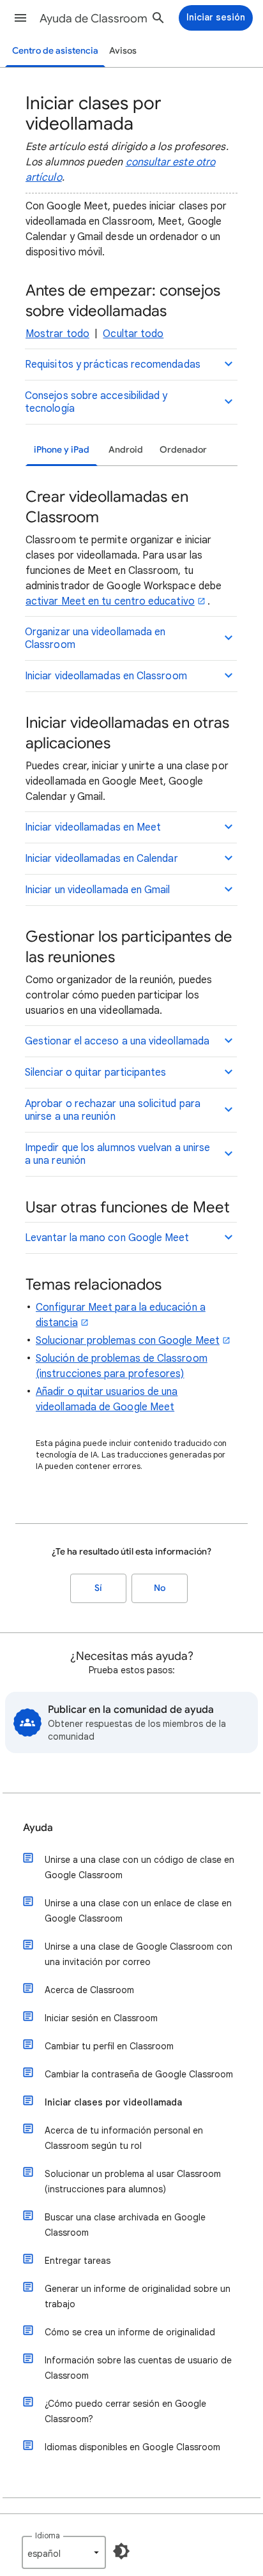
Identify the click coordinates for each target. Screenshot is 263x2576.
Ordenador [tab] (183, 450)
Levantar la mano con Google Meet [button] (107, 1238)
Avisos (123, 51)
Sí (98, 1588)
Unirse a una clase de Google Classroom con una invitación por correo (139, 1954)
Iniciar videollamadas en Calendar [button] (101, 859)
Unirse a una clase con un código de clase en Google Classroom (139, 1867)
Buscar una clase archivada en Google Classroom (125, 2225)
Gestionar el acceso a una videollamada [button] (117, 1041)
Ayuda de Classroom (94, 19)
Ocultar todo (133, 334)
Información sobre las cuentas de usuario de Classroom (138, 2368)
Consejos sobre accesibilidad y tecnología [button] (96, 402)
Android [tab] (126, 450)
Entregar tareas (78, 2261)
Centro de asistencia (55, 51)
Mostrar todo (57, 334)
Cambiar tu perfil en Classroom (109, 2046)
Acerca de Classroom (89, 1990)
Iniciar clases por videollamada (113, 2102)
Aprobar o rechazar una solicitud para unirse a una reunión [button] (113, 1110)
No (160, 1588)
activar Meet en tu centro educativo (110, 601)
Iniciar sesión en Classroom (101, 2018)
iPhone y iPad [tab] (62, 450)
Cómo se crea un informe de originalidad (130, 2332)
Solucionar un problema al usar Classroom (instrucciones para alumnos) (133, 2181)
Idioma (48, 2535)
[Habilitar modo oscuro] (121, 2551)
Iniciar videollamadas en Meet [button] (93, 827)
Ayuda (38, 1828)
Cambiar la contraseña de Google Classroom (139, 2074)
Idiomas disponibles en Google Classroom (132, 2447)
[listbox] (64, 2552)
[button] (20, 18)
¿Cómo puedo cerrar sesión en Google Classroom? (125, 2411)
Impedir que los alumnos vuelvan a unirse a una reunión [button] (117, 1154)
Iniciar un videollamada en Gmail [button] (98, 890)
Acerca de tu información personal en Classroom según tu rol (124, 2138)
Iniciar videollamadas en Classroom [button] (106, 676)
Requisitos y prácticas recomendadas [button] (113, 365)
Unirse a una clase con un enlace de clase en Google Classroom (138, 1911)
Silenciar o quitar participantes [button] (96, 1073)
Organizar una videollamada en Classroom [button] (95, 638)
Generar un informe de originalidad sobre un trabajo (138, 2296)
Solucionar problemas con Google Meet (128, 1341)
